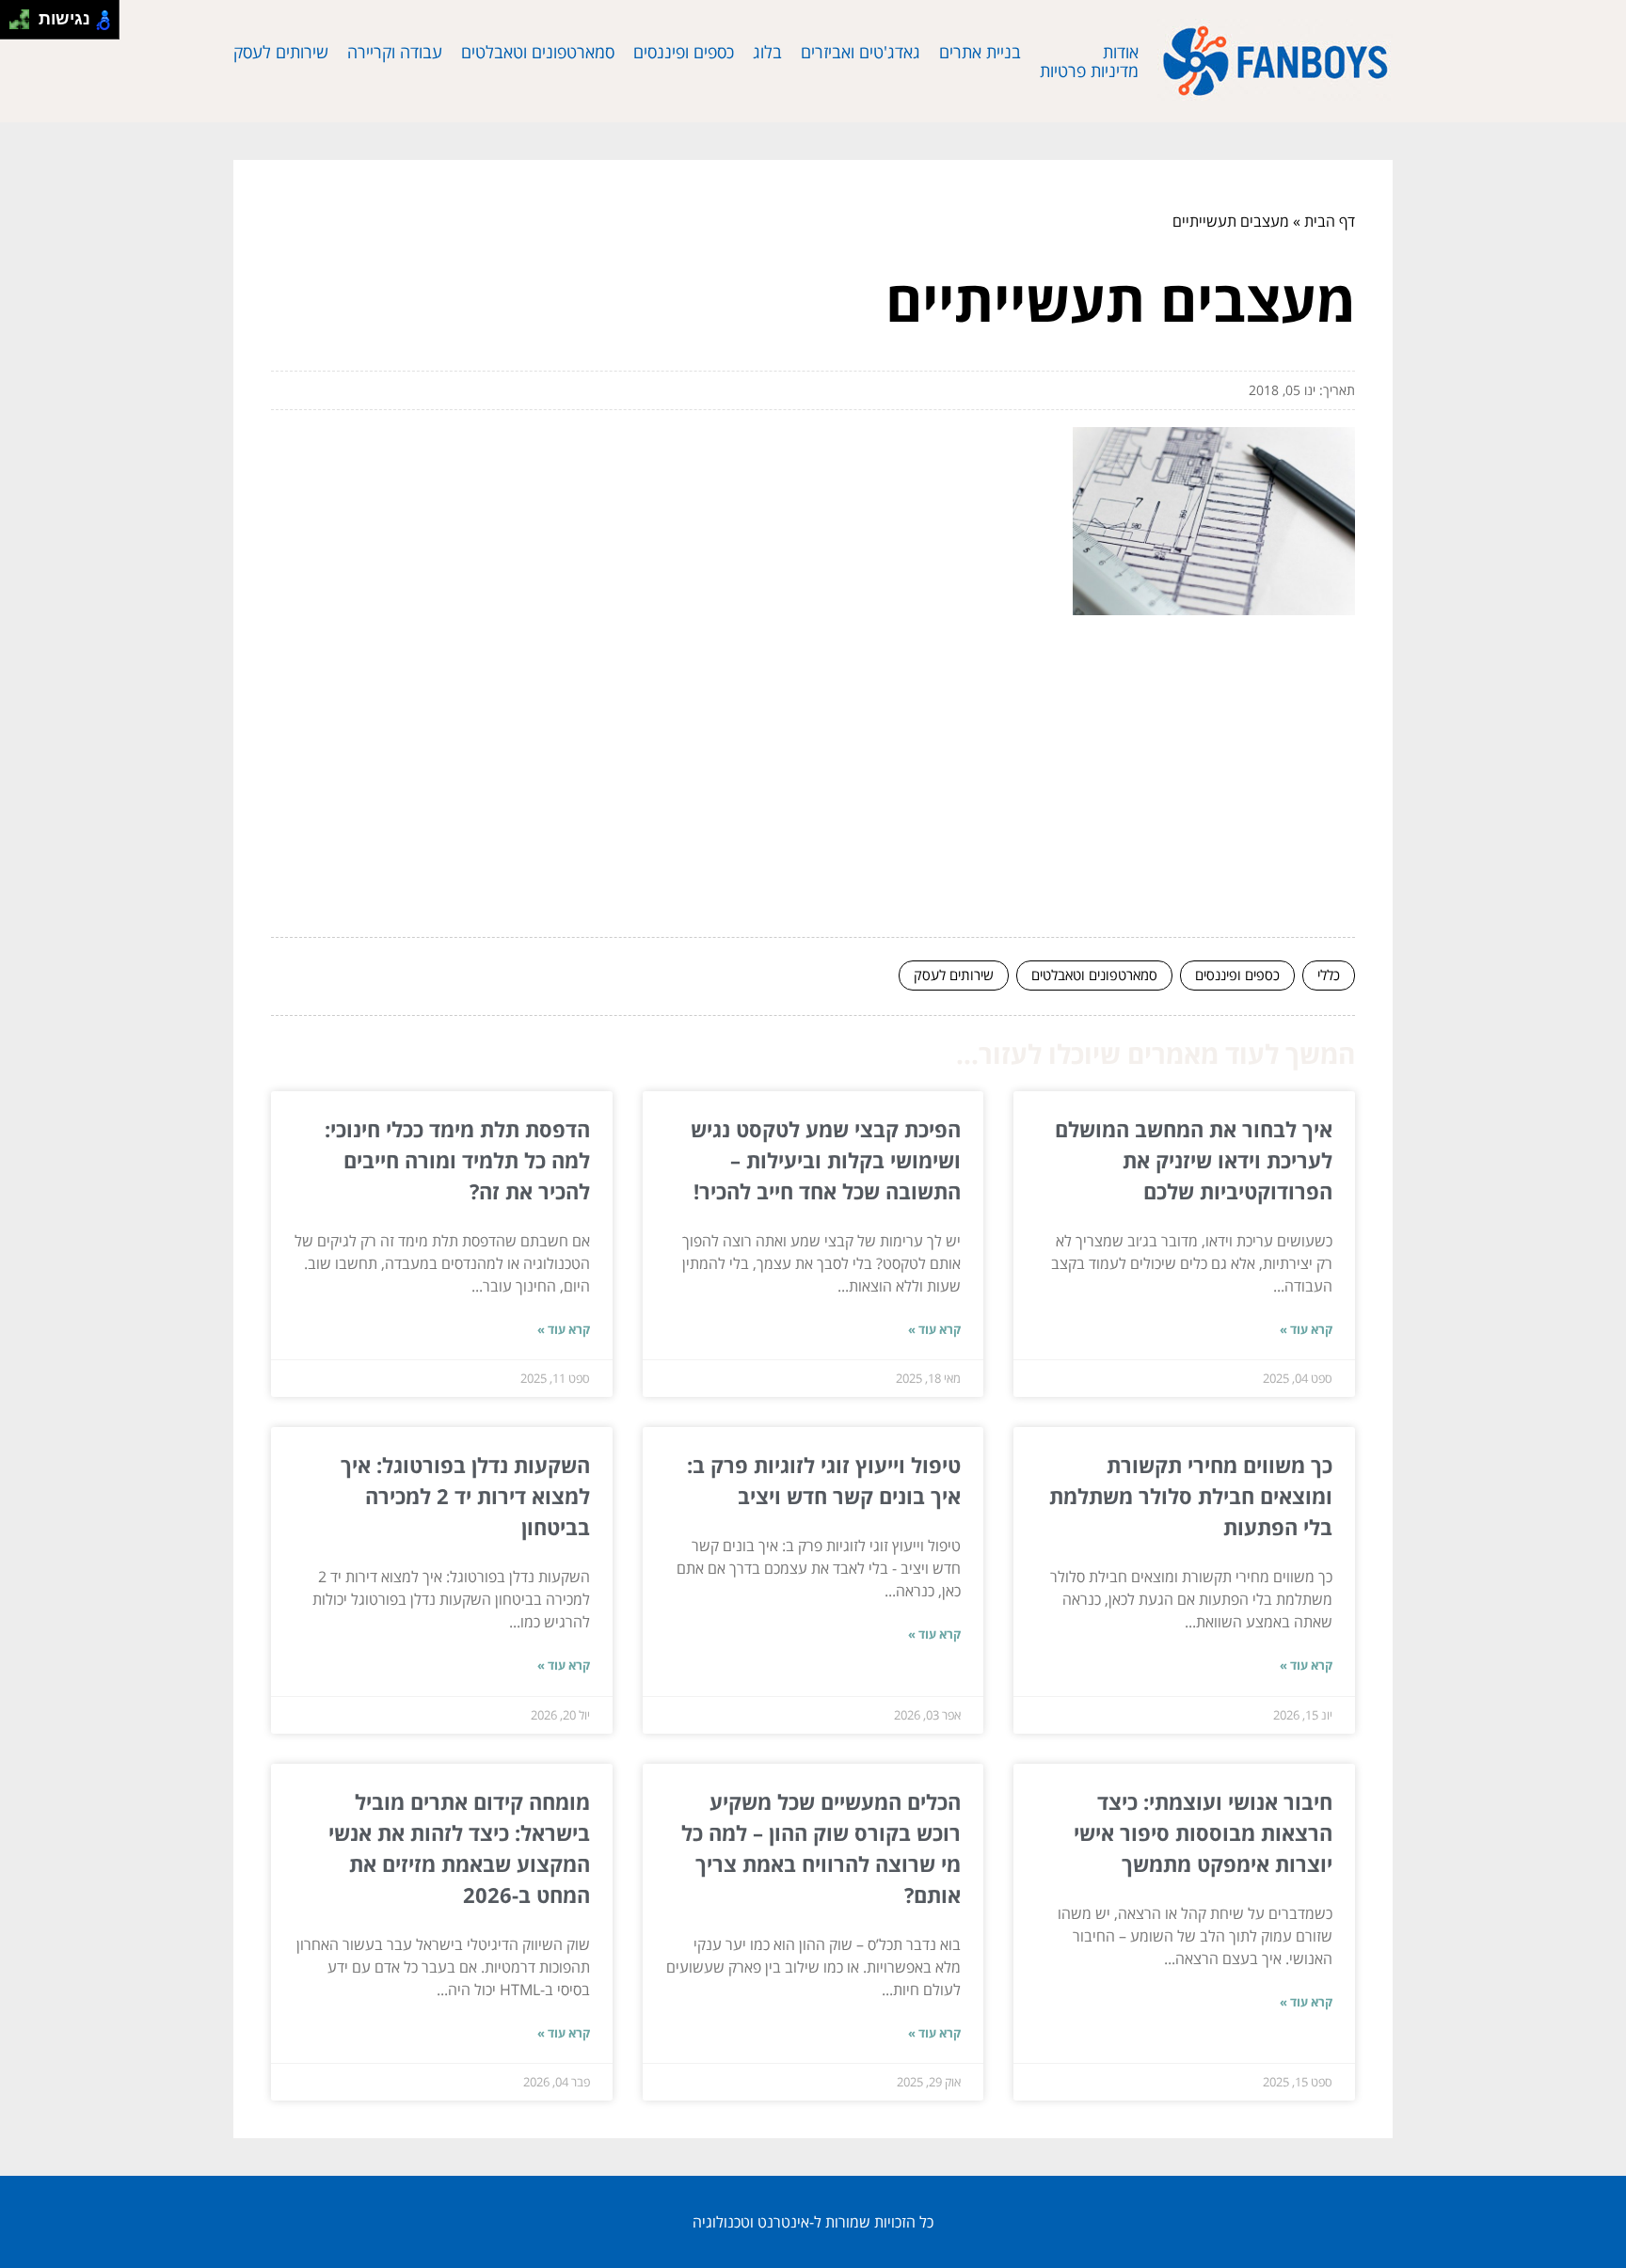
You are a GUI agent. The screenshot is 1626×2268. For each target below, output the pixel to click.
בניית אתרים (980, 52)
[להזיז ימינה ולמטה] (25, 25)
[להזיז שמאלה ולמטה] (15, 25)
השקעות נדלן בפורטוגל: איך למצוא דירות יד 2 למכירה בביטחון (465, 1496)
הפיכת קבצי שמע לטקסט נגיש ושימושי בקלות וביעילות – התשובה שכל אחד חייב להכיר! (826, 1160)
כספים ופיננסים (684, 52)
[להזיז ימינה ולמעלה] (25, 15)
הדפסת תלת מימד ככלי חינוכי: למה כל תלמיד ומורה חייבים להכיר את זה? (457, 1160)
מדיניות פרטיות (1089, 71)
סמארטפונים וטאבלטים (538, 52)
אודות (1121, 52)
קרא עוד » (1306, 1329)
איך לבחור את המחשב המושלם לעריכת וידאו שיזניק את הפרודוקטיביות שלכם (1194, 1160)
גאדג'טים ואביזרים (861, 52)
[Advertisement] (813, 783)
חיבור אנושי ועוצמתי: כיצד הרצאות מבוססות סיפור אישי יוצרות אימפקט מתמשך (1203, 1832)
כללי (1329, 975)
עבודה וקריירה (395, 52)
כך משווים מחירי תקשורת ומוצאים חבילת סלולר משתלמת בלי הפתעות (1191, 1496)
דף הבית (1330, 221)
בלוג (767, 52)
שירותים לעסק (281, 52)
